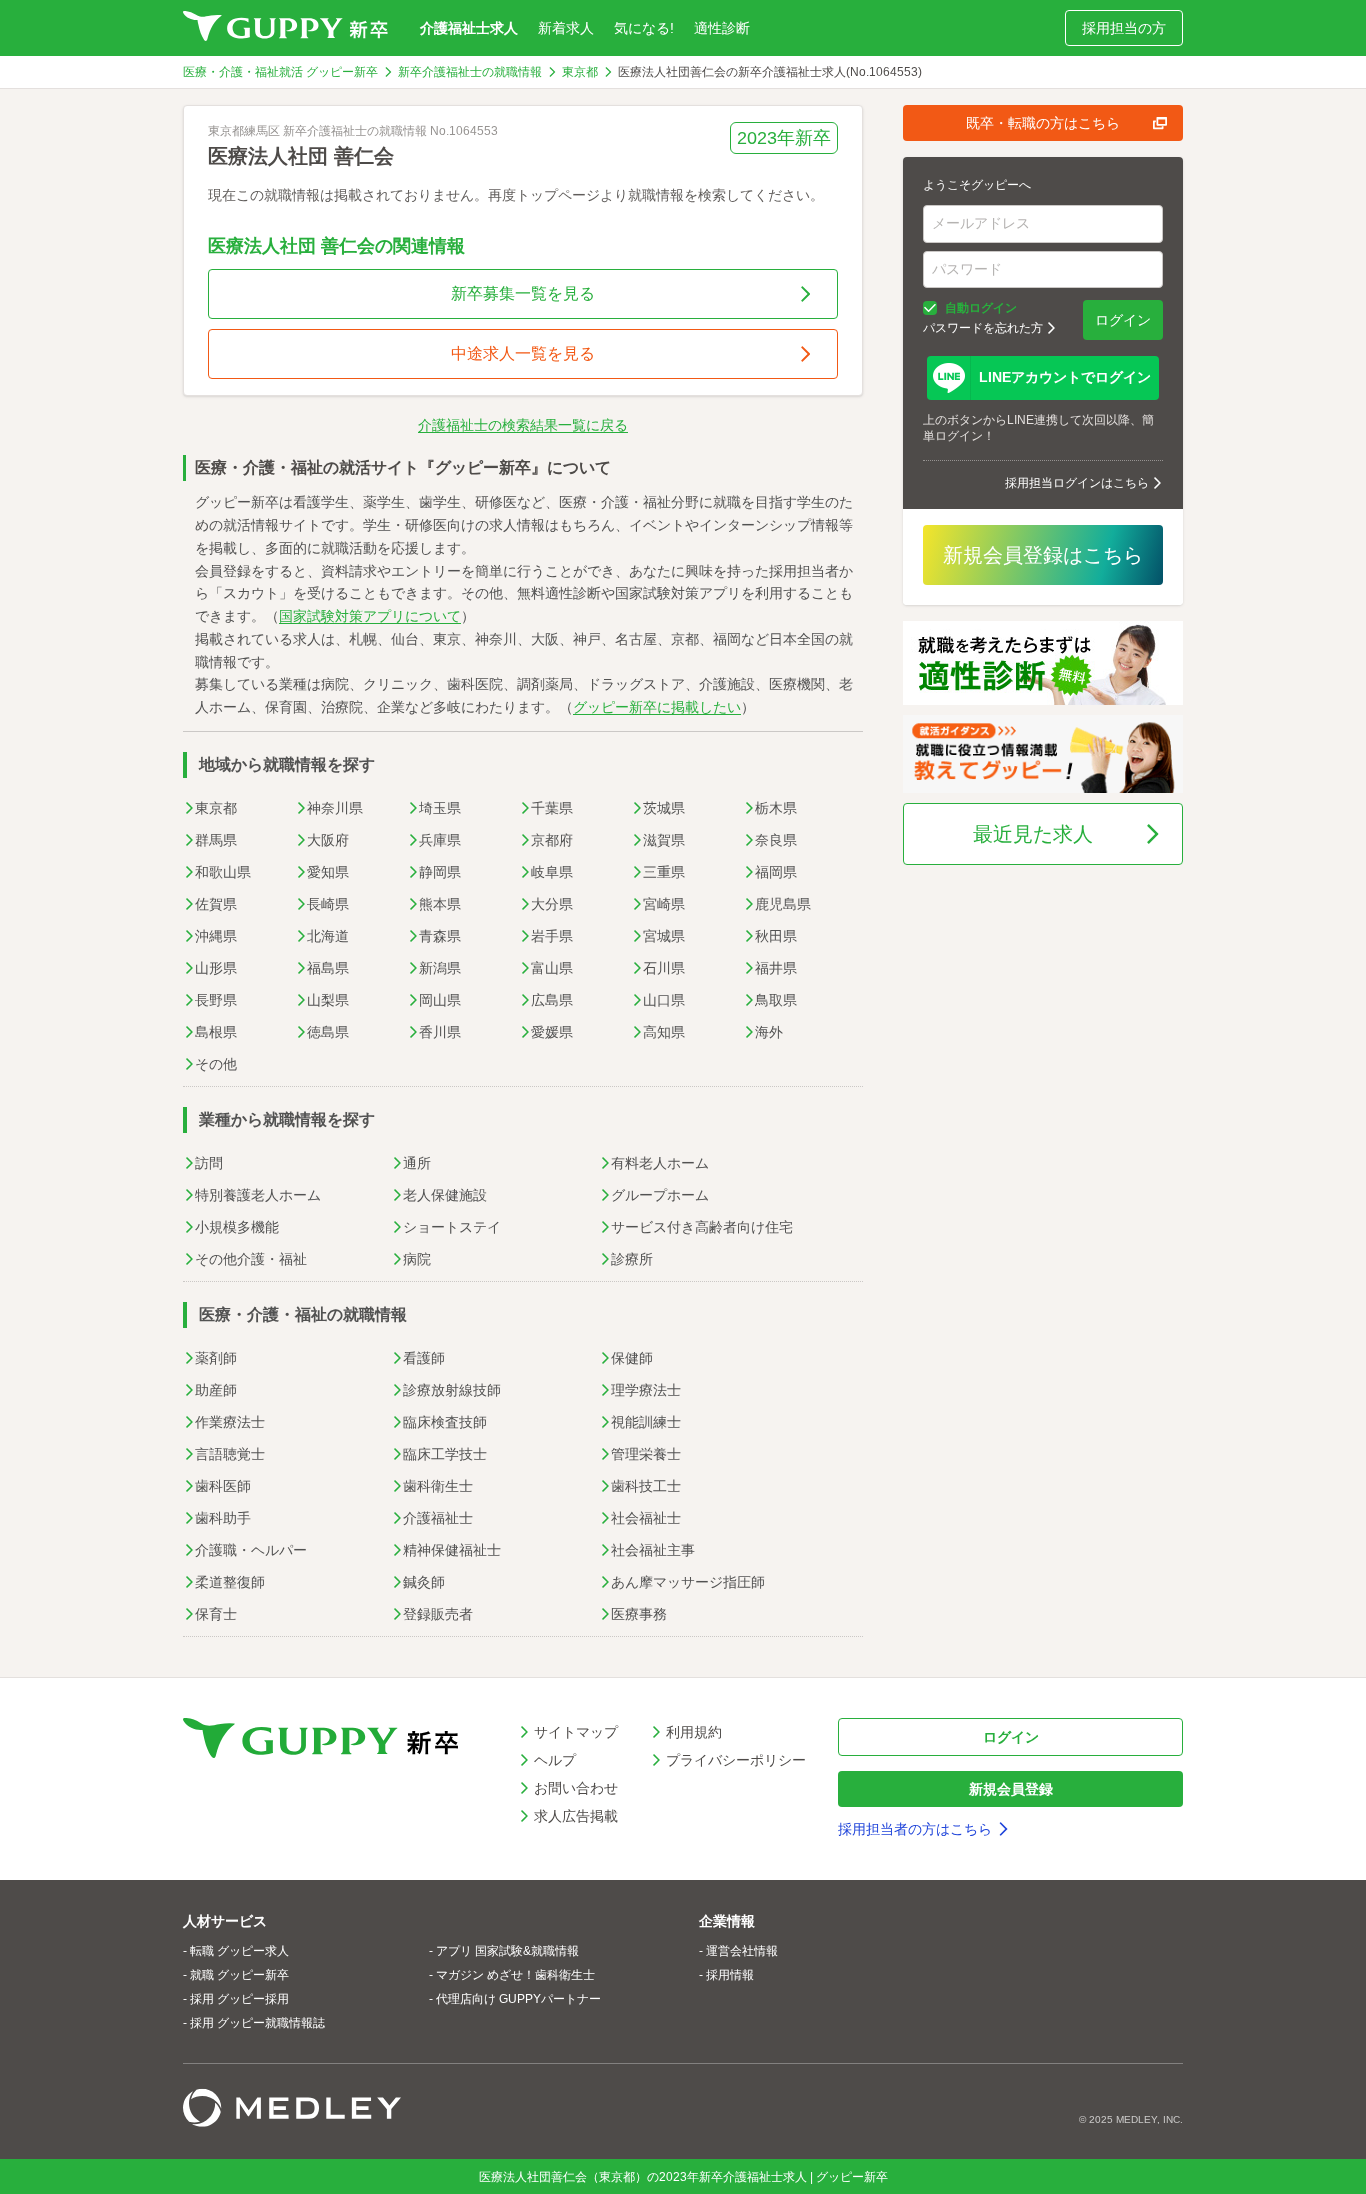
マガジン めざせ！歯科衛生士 (515, 1975)
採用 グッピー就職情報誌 (257, 2023)
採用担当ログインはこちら (1077, 483)
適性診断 (722, 28)
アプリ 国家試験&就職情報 (507, 1951)
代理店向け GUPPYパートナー (518, 1999)
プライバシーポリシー (736, 1760)
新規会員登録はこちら (1043, 555)
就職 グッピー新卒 (239, 1975)
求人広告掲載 (576, 1816)
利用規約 (694, 1732)
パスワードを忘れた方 (983, 328)
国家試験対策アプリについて (370, 616)
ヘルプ (555, 1760)
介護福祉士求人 (469, 28)
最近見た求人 (1033, 834)
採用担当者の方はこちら (915, 1829)
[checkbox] (930, 308)
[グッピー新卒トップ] (285, 28)
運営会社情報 (742, 1951)
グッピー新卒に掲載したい (657, 707)
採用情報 (730, 1975)
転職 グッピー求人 (239, 1951)
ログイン (1123, 320)
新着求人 (566, 28)
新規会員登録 (1011, 1789)
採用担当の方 (1124, 28)
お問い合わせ (576, 1788)
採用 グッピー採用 (239, 1999)
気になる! (644, 28)
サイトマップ (576, 1732)
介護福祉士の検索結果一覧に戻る (523, 425)
